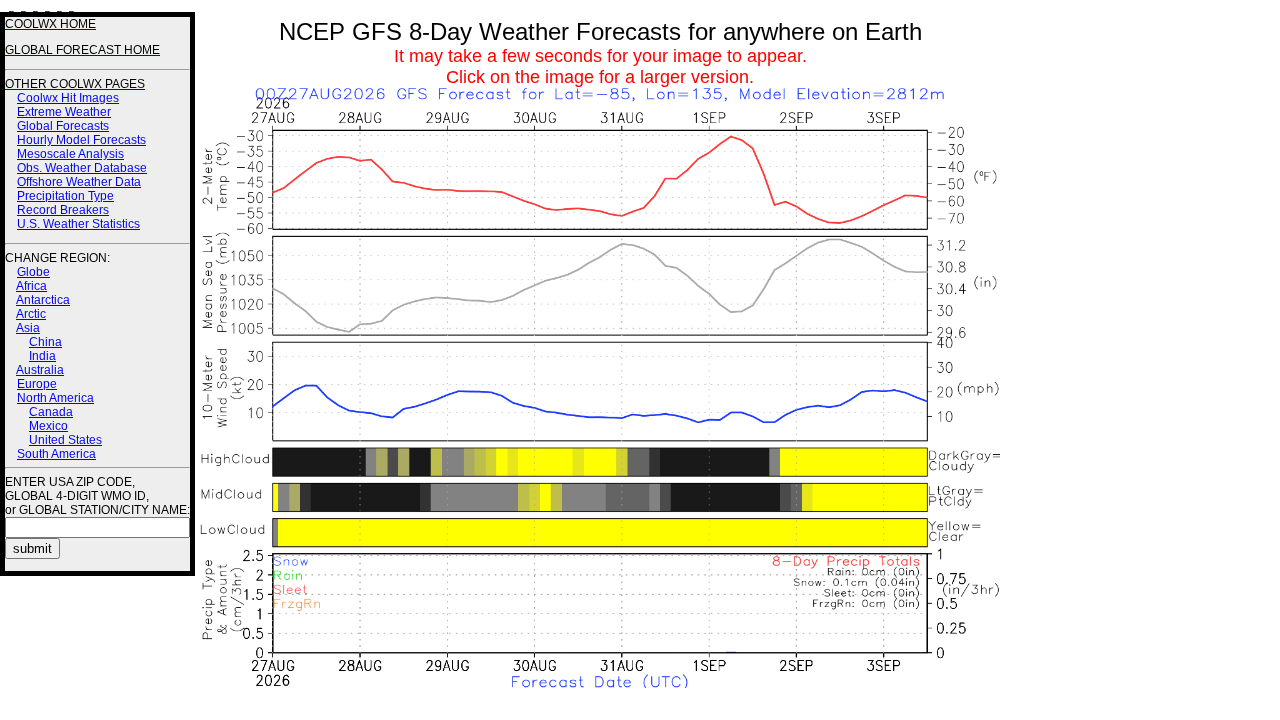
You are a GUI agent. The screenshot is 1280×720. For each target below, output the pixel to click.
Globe (33, 272)
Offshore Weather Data (79, 182)
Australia (40, 370)
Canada (51, 412)
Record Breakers (63, 210)
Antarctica (43, 300)
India (42, 356)
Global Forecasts (63, 126)
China (45, 342)
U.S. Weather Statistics (78, 224)
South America (56, 454)
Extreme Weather (64, 112)
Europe (37, 384)
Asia (28, 328)
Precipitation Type (65, 196)
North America (55, 398)
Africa (31, 286)
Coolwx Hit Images (68, 98)
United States (65, 440)
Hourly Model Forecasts (81, 140)
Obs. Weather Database (82, 168)
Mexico (48, 426)
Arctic (31, 314)
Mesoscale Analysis (70, 154)
